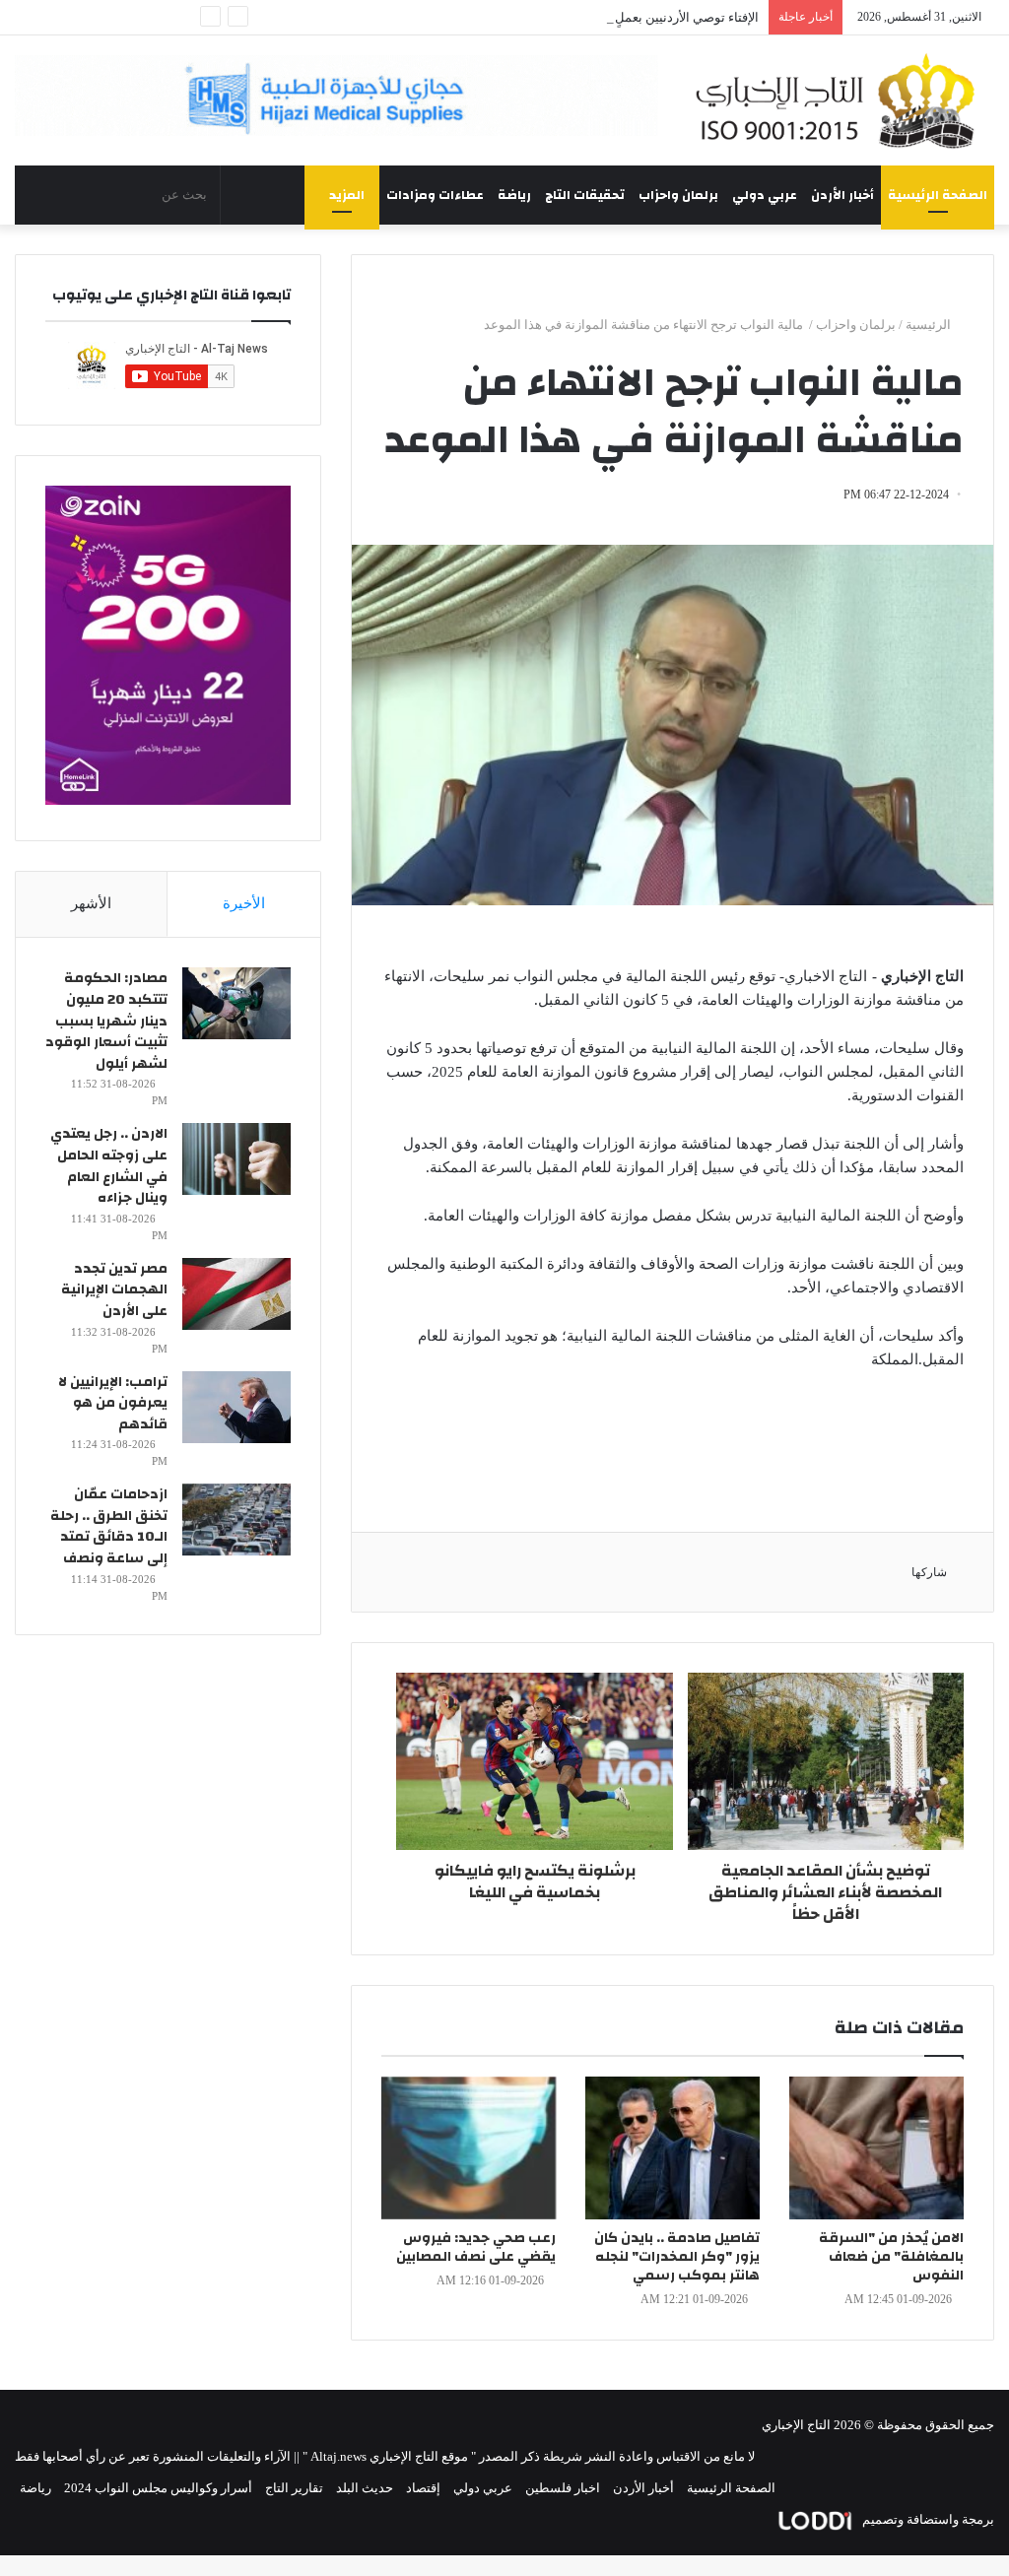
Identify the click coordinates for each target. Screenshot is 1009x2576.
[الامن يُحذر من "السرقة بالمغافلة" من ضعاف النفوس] (876, 2148)
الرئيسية (930, 325)
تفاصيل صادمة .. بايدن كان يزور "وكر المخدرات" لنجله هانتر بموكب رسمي (677, 2257)
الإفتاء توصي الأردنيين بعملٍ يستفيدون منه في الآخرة (621, 17)
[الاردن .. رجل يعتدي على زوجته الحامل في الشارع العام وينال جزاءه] (236, 1159)
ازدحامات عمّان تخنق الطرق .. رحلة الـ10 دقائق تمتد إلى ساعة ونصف (109, 1526)
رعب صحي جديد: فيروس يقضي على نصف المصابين (476, 2247)
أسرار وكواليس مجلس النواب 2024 (158, 2488)
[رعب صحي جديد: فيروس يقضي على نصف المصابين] (469, 2148)
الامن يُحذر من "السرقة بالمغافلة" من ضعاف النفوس (891, 2257)
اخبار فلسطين (563, 2488)
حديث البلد (365, 2488)
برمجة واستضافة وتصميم (927, 2519)
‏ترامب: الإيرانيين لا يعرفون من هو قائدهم (113, 1403)
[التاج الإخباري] (841, 100)
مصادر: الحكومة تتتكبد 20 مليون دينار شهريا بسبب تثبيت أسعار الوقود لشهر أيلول (106, 1021)
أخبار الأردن (842, 195)
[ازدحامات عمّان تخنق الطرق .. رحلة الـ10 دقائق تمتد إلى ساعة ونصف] (236, 1519)
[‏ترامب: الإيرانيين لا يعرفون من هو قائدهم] (236, 1407)
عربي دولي (765, 195)
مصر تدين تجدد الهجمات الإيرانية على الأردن (114, 1290)
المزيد (347, 195)
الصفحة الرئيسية (938, 195)
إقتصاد (423, 2488)
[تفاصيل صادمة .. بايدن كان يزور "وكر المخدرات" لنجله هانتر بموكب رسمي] (673, 2148)
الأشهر (91, 903)
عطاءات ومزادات (435, 195)
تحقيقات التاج (585, 195)
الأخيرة (244, 903)
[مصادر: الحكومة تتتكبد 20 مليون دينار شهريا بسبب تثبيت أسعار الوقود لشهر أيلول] (236, 1003)
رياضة (514, 195)
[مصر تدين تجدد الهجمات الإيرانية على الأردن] (236, 1294)
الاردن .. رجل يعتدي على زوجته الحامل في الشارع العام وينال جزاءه (109, 1166)
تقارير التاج (294, 2488)
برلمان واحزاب (678, 195)
